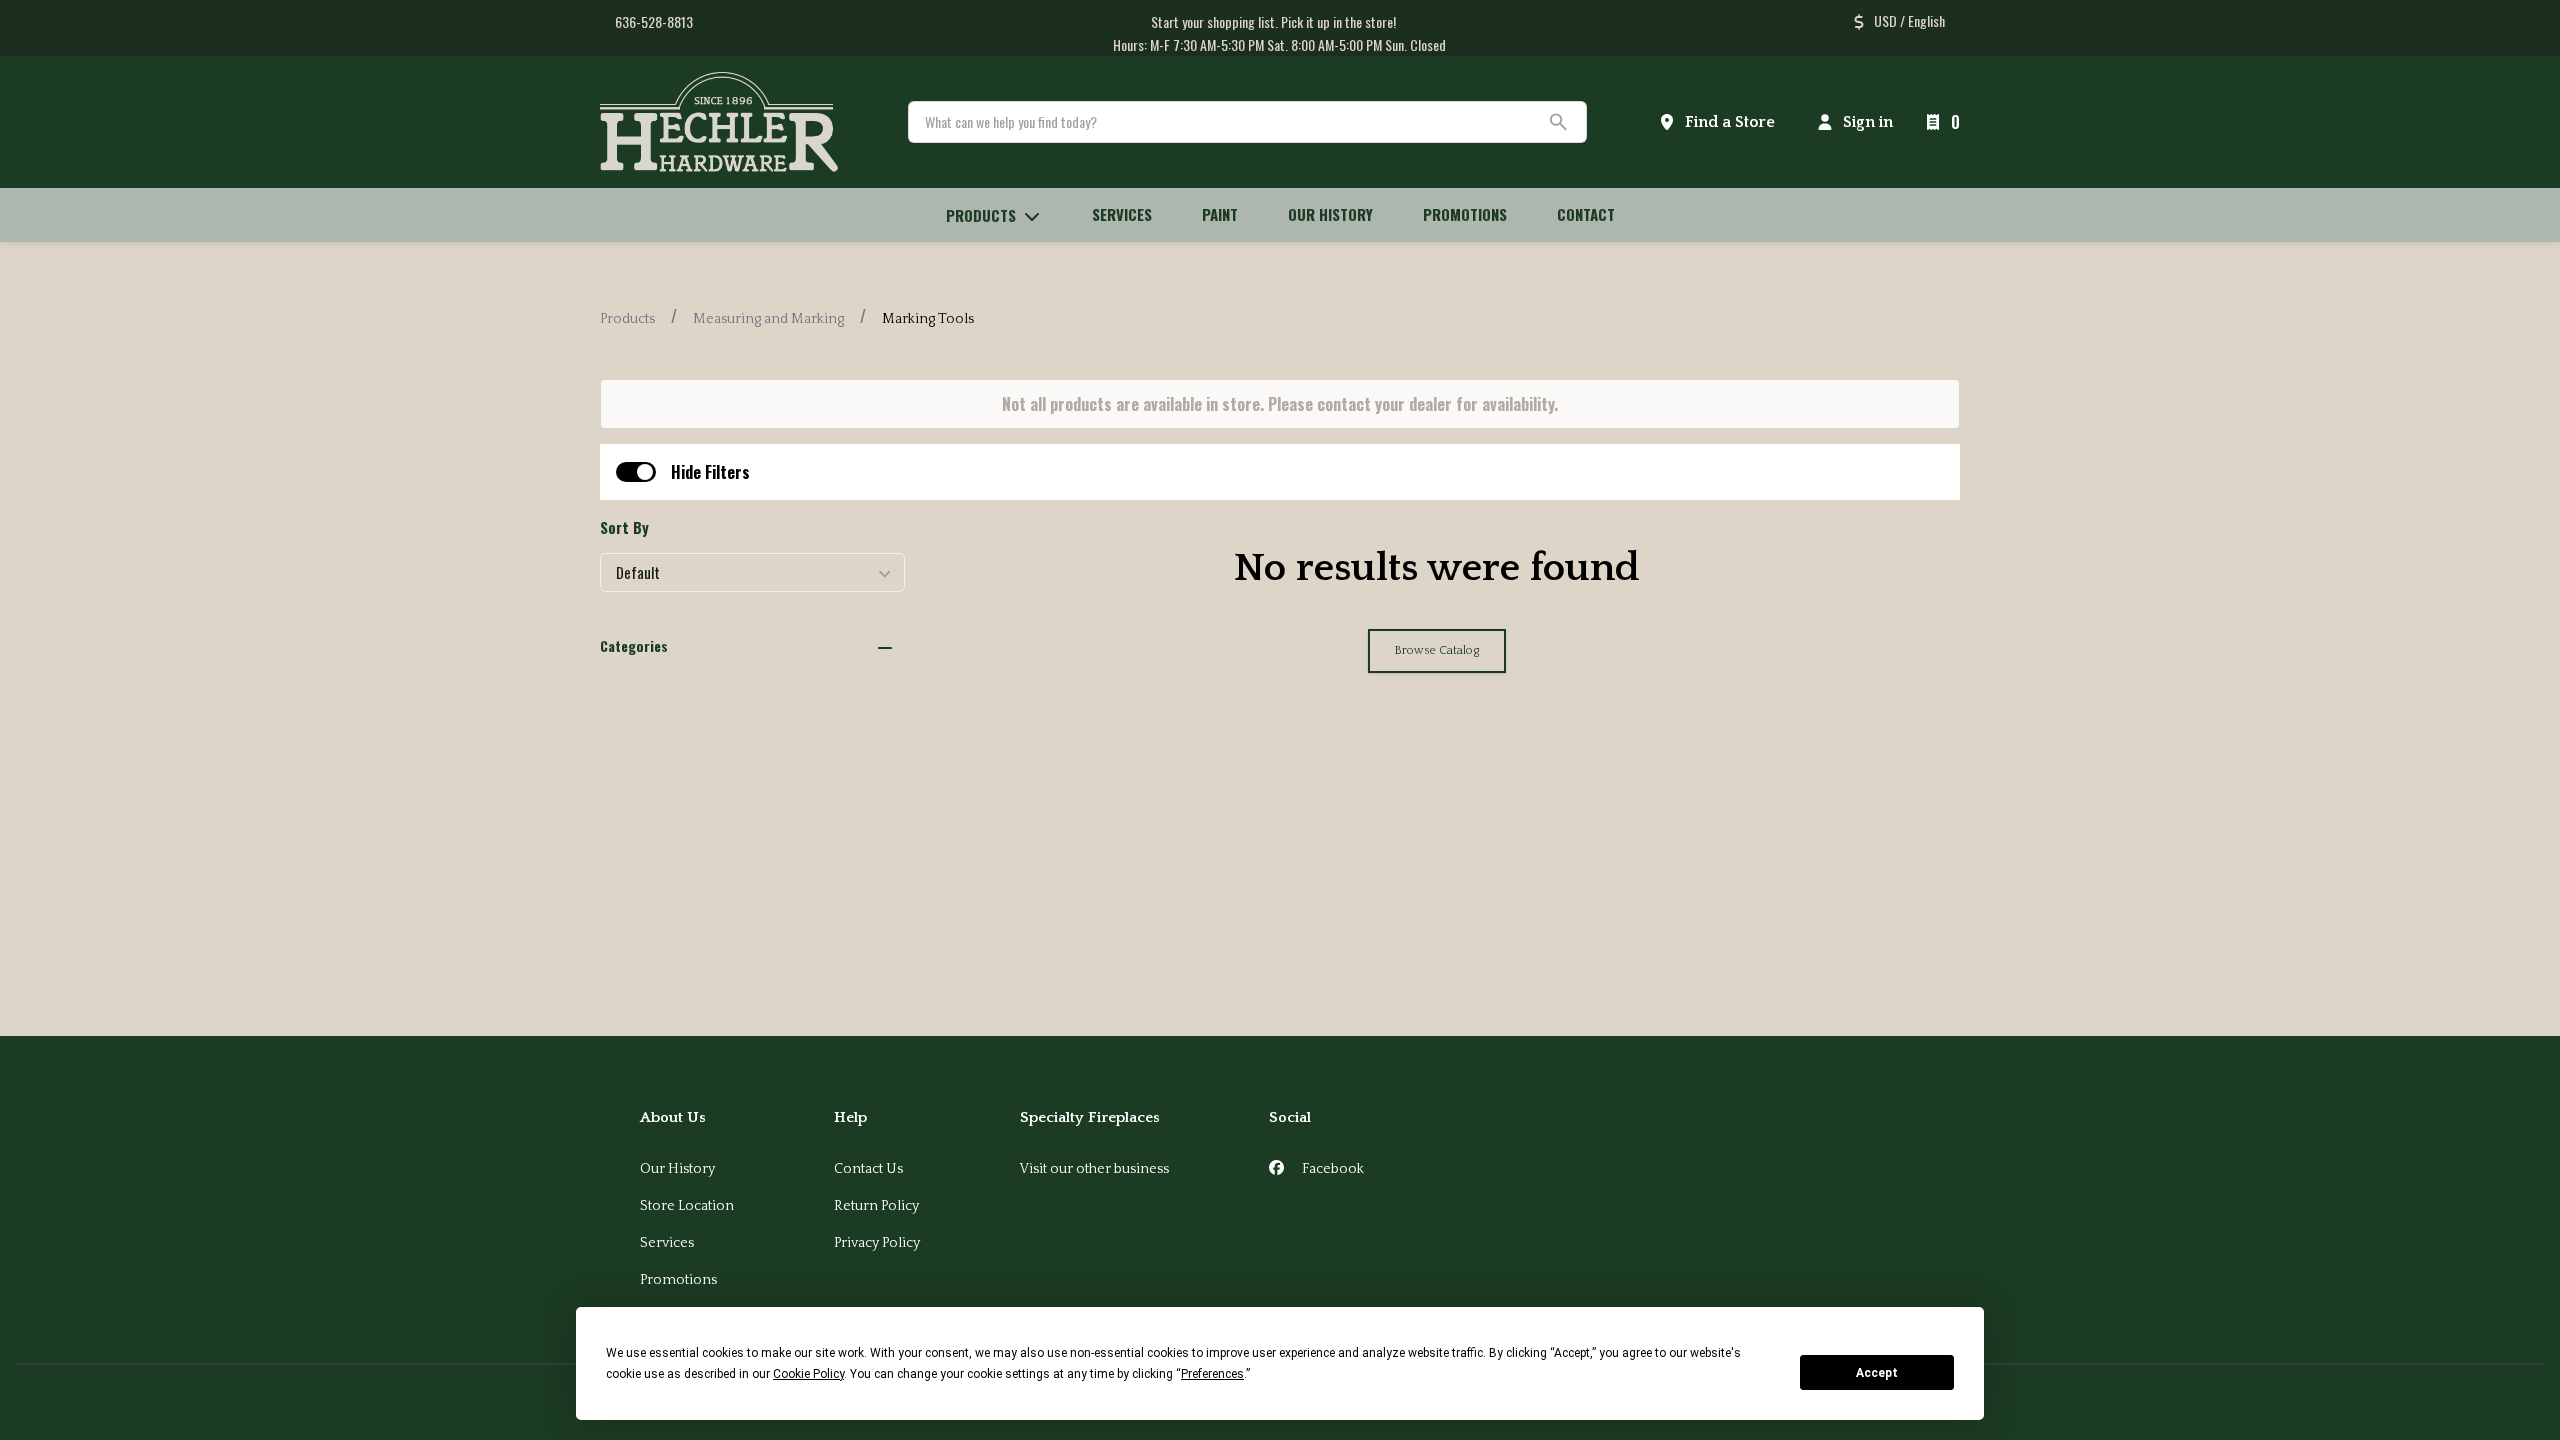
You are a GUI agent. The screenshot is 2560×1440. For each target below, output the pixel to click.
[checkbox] (636, 472)
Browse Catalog (1437, 650)
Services (667, 1243)
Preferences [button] (1212, 1374)
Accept (1877, 1373)
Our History (677, 1169)
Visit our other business (1094, 1169)
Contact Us (868, 1169)
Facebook (1331, 1169)
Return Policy (876, 1206)
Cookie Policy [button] (808, 1374)
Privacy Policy (877, 1243)
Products (627, 319)
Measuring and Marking (768, 319)
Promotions (678, 1280)
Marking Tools (928, 319)
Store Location (687, 1206)
